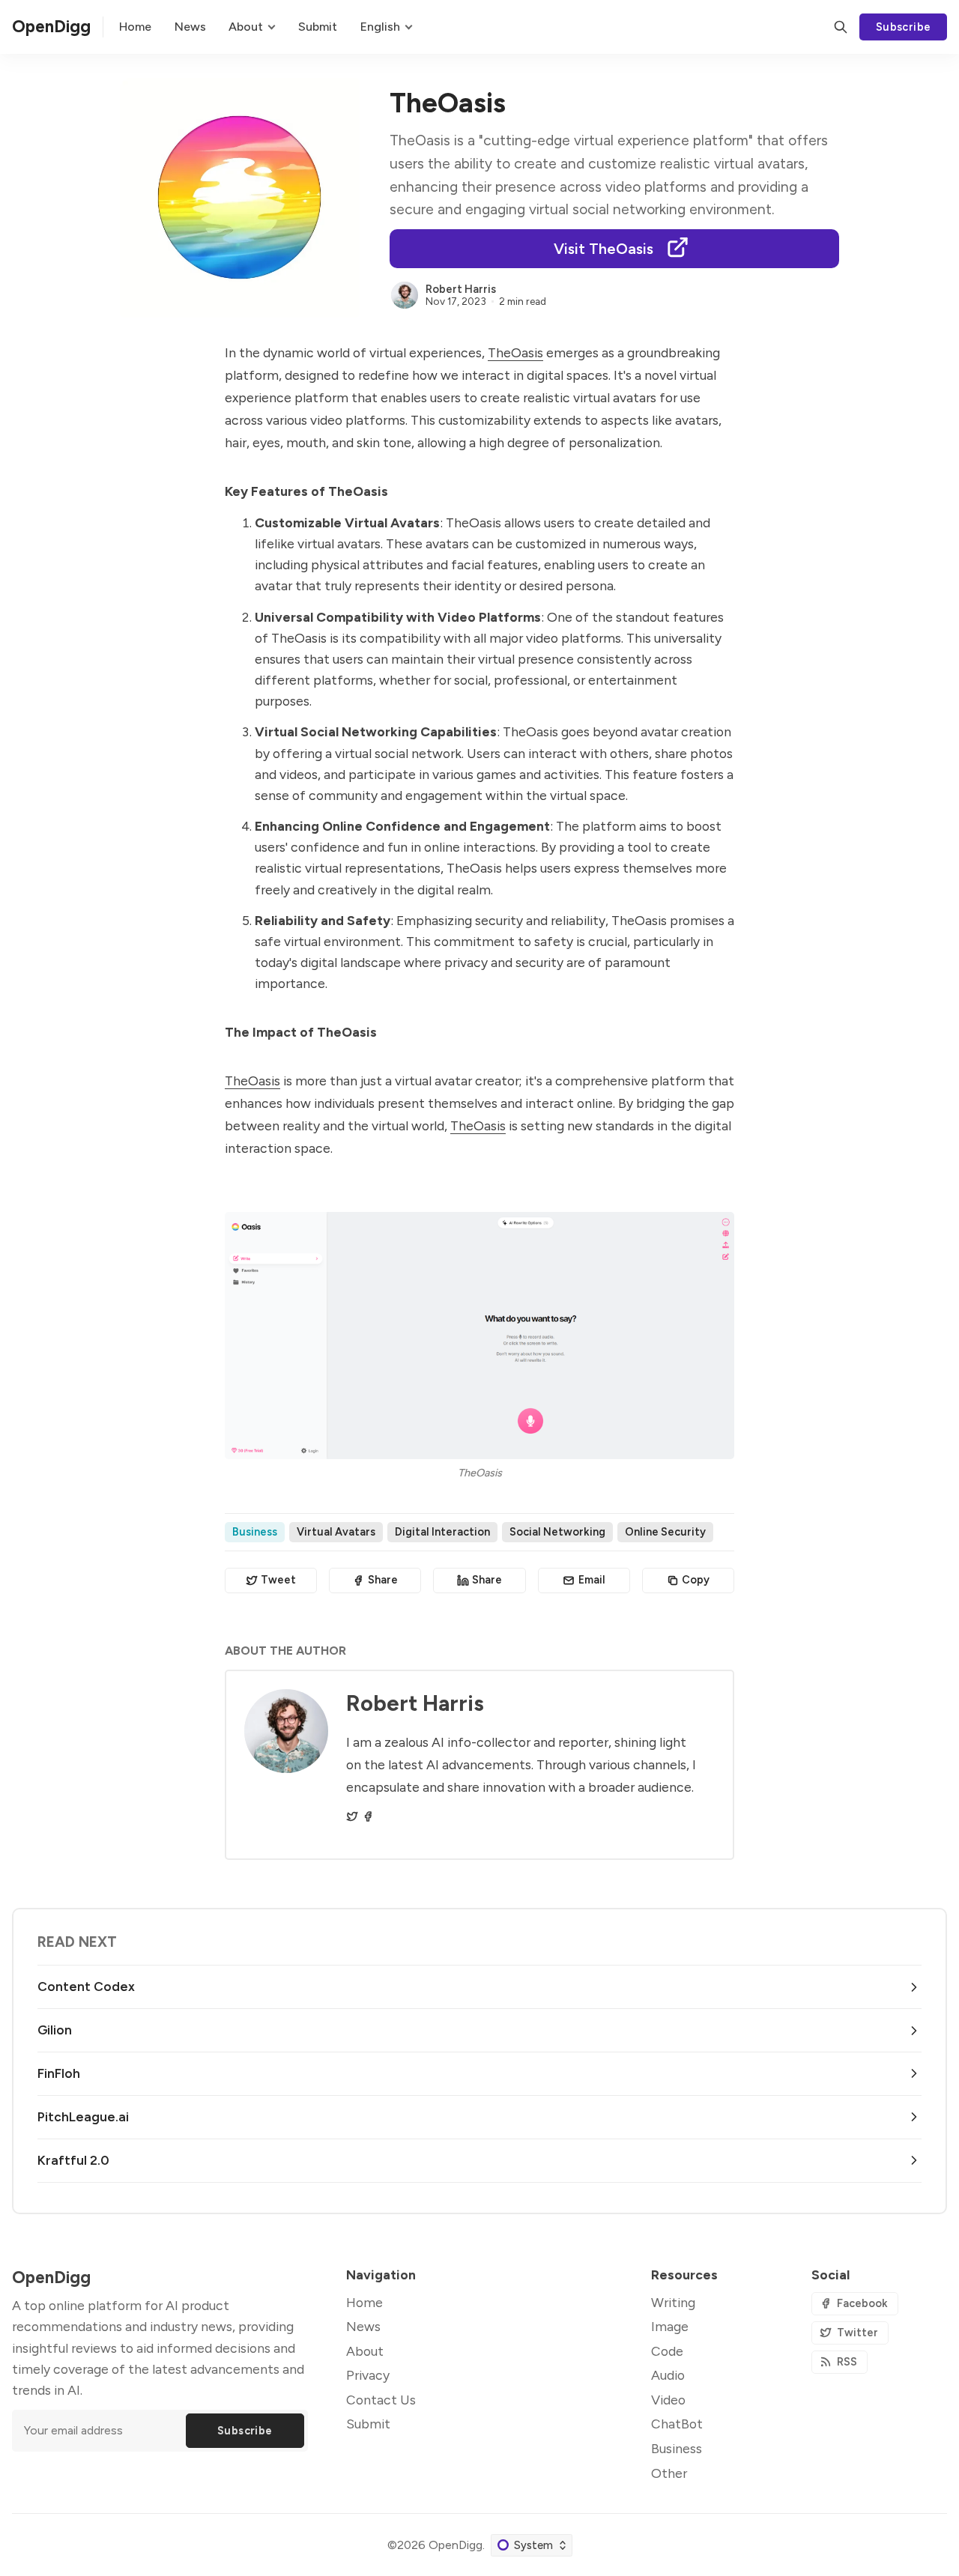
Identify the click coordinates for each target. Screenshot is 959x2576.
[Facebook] (368, 1816)
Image (670, 2326)
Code (667, 2351)
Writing (673, 2302)
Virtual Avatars (336, 1532)
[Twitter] (352, 1816)
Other (669, 2473)
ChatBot (677, 2424)
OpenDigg (456, 2545)
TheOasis (515, 352)
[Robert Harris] (405, 295)
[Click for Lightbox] (479, 1336)
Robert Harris (461, 289)
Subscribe (904, 27)
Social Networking (557, 1532)
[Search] (841, 27)
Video (668, 2400)
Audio (668, 2375)
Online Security (665, 1532)
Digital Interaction (442, 1532)
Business (255, 1532)
